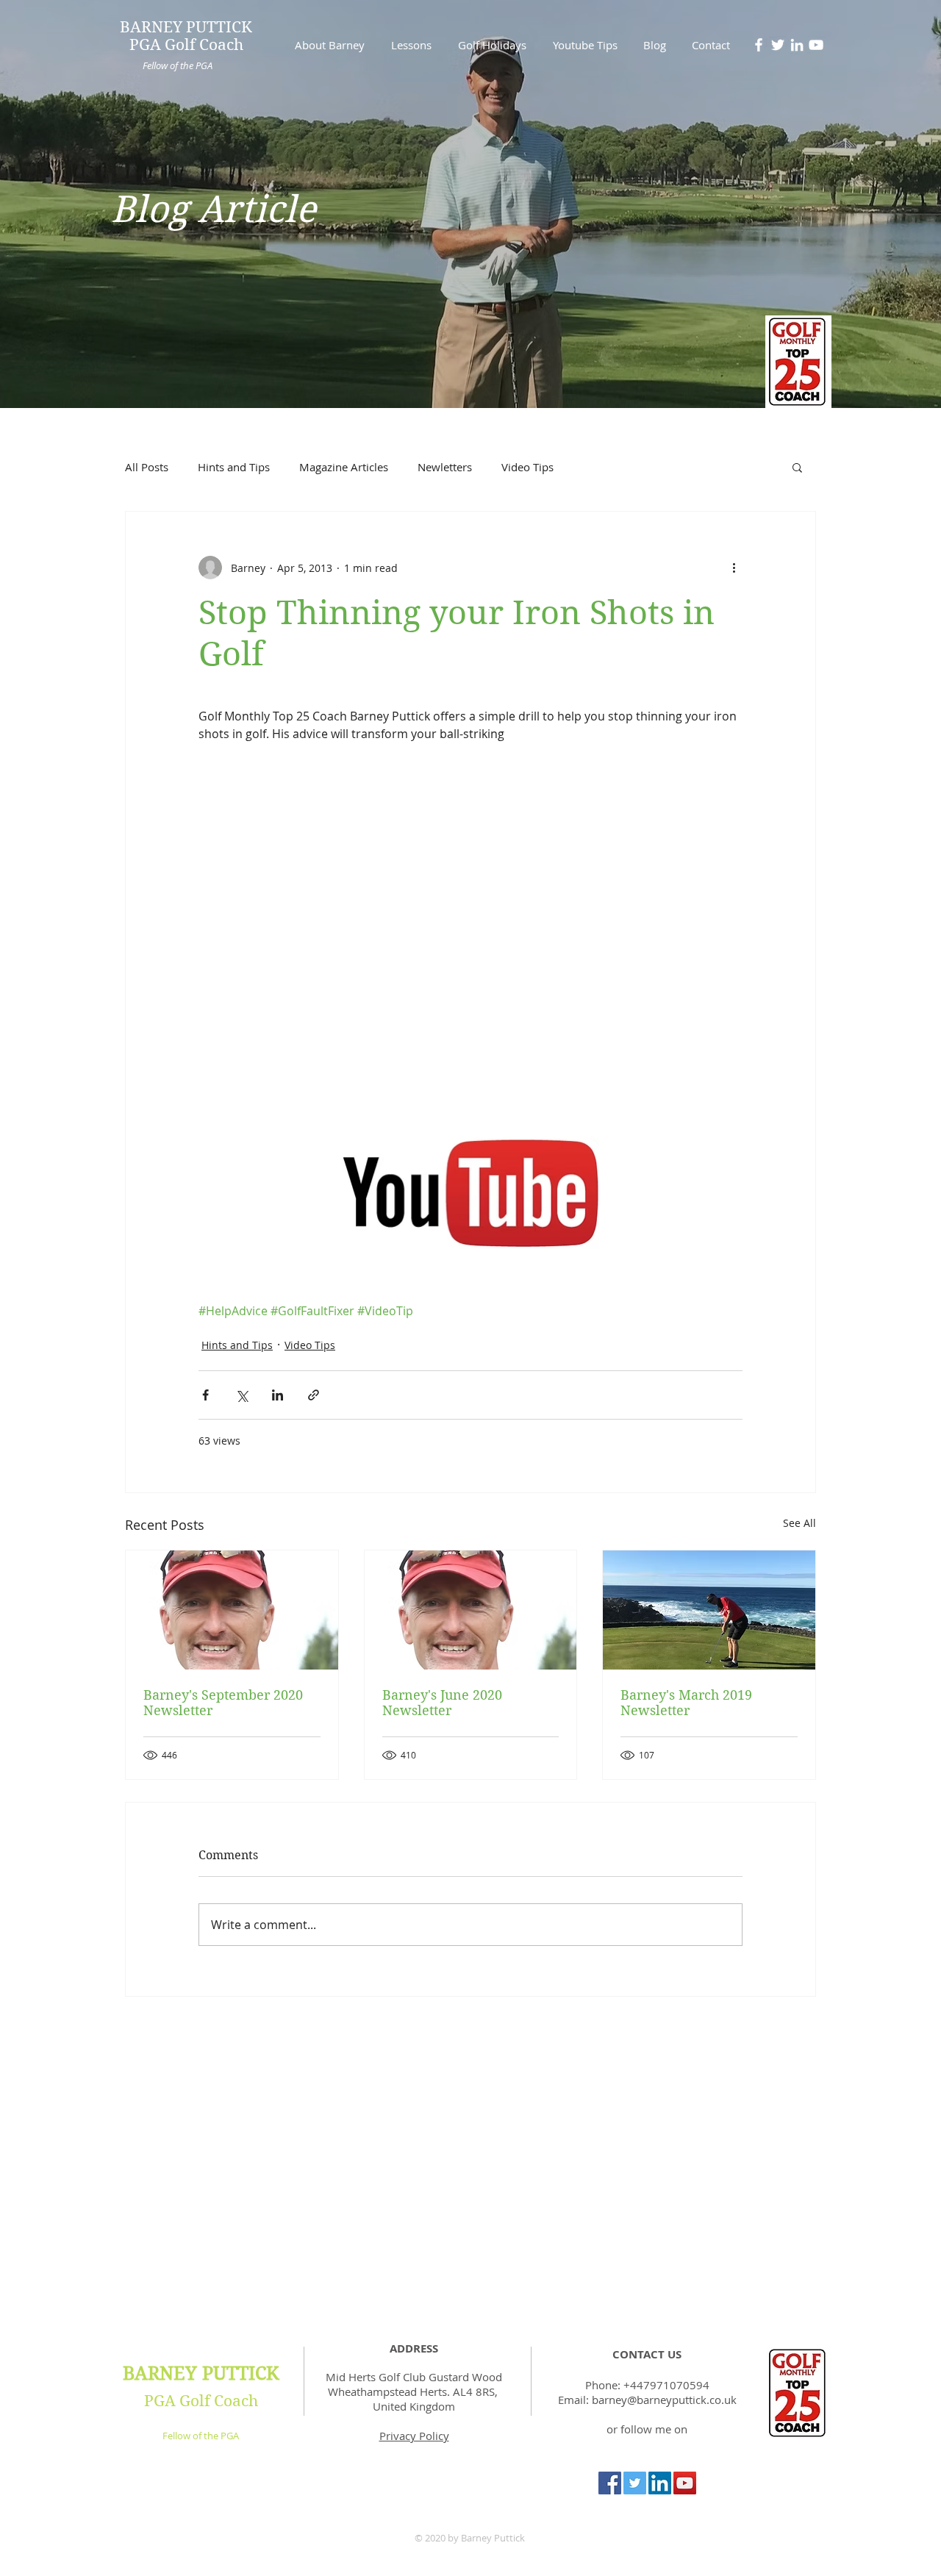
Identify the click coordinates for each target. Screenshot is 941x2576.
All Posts (147, 467)
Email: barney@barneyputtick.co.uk (647, 2400)
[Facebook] (759, 45)
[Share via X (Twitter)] (241, 1395)
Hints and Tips (234, 467)
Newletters (445, 467)
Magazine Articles (344, 467)
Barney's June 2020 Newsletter (442, 1703)
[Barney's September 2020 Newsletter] (232, 1610)
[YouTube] (816, 45)
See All (799, 1523)
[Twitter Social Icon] (635, 2483)
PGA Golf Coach (201, 2401)
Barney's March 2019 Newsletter (686, 1703)
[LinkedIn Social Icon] (660, 2483)
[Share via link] (314, 1395)
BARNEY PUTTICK (201, 2373)
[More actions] (734, 568)
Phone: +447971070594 (647, 2385)
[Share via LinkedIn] (278, 1395)
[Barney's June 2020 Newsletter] (471, 1610)
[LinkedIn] (797, 45)
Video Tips (527, 467)
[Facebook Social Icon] (610, 2483)
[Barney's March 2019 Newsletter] (709, 1610)
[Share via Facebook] (205, 1395)
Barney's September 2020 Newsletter (223, 1703)
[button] (797, 467)
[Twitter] (778, 45)
